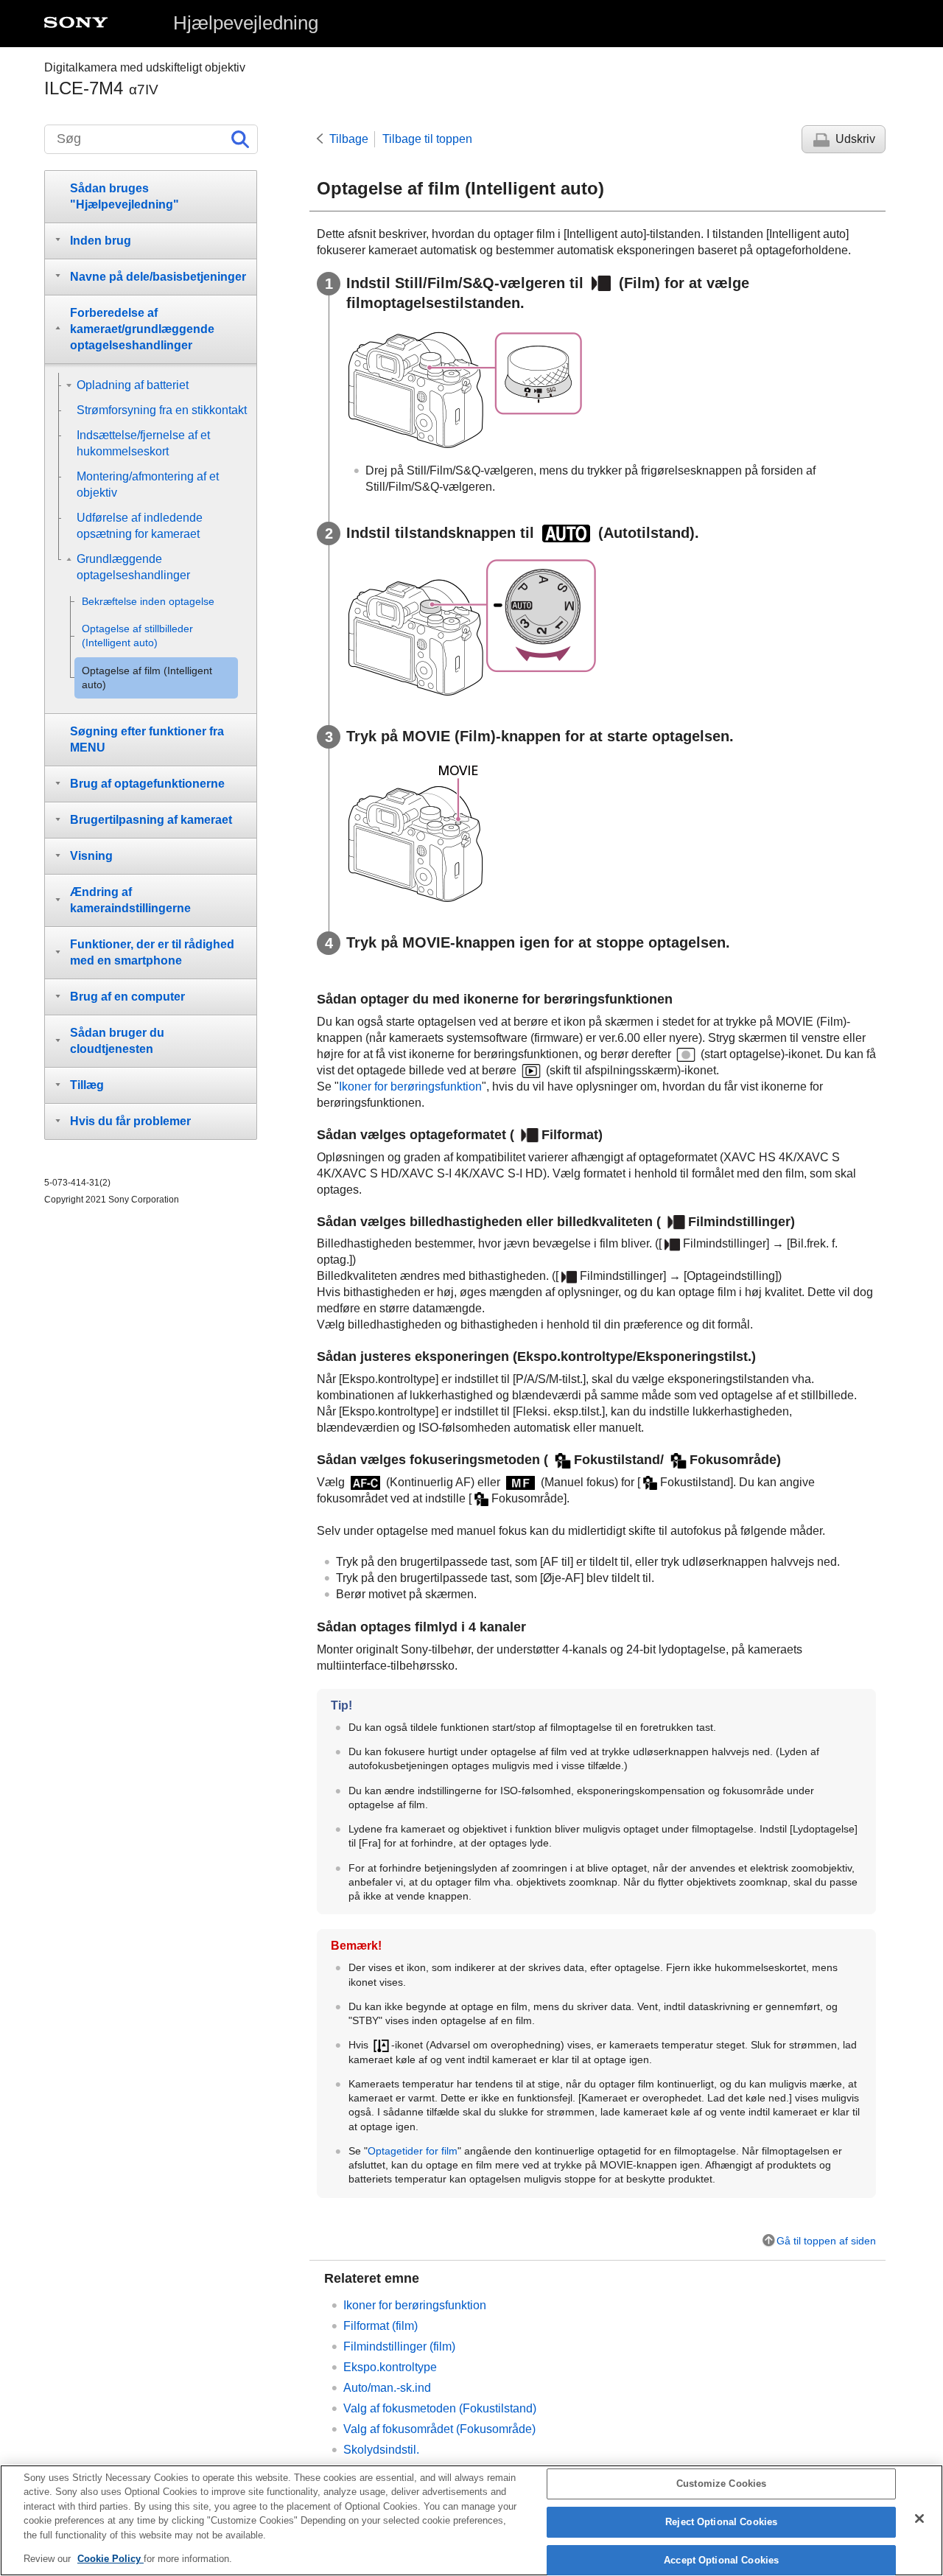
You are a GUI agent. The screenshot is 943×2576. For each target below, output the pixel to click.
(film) (399, 2346)
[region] (471, 2520)
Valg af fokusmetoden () (440, 2408)
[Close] (919, 2519)
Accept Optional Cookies (721, 2560)
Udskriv (855, 139)
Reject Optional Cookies (721, 2522)
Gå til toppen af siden (826, 2241)
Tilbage (349, 139)
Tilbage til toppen (427, 139)
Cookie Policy (111, 2559)
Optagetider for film (413, 2151)
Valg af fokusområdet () (439, 2429)
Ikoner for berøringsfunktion (410, 1086)
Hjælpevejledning (246, 23)
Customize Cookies (721, 2484)
